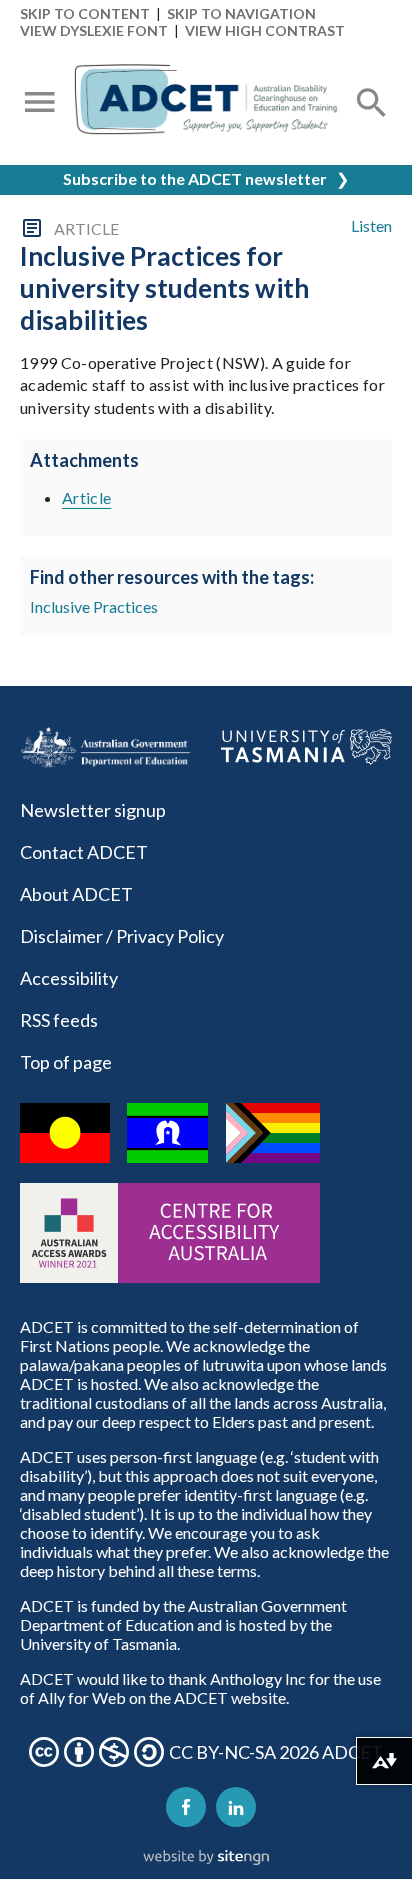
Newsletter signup (93, 810)
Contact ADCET (84, 852)
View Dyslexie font (94, 30)
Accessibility (69, 978)
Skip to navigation (241, 13)
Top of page (66, 1062)
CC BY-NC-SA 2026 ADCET (276, 1752)
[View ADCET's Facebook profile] (186, 1807)
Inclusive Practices (94, 606)
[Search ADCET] (372, 126)
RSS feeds (59, 1020)
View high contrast (265, 30)
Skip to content (85, 13)
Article (86, 497)
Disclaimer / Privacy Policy (122, 936)
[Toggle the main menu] (40, 104)
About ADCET (76, 894)
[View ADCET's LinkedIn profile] (236, 1807)
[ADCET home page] (206, 104)
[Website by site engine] (206, 1858)
